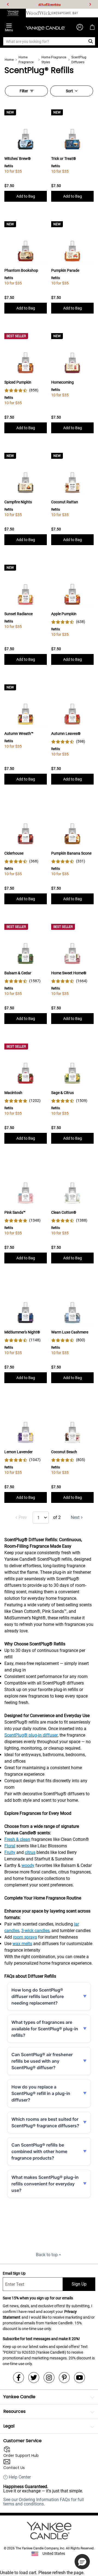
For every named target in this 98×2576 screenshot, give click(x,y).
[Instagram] (49, 2378)
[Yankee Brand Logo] (45, 27)
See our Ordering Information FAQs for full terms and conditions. (44, 2502)
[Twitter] (34, 2378)
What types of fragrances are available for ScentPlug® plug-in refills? (45, 2029)
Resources (14, 2411)
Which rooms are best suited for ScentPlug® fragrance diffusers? (45, 2122)
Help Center (20, 2477)
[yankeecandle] (13, 13)
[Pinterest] (64, 2378)
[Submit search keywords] (91, 41)
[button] (82, 2562)
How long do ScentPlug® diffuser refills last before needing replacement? (38, 1996)
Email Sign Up (14, 2273)
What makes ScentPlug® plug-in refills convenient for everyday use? (45, 2184)
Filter (24, 91)
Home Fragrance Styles (54, 60)
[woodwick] (39, 13)
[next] (90, 4)
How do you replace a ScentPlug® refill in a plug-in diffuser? (41, 2093)
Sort (69, 91)
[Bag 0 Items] (92, 27)
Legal (9, 2426)
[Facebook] (19, 2378)
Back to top (47, 2255)
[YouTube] (79, 2378)
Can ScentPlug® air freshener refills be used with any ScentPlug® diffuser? (42, 2061)
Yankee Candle (19, 2397)
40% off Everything (50, 4)
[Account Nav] (80, 27)
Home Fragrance (26, 60)
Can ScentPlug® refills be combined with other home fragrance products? (39, 2151)
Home (9, 60)
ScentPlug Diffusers (79, 60)
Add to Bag (26, 196)
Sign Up (79, 2284)
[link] (21, 390)
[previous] (8, 4)
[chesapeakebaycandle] (65, 13)
